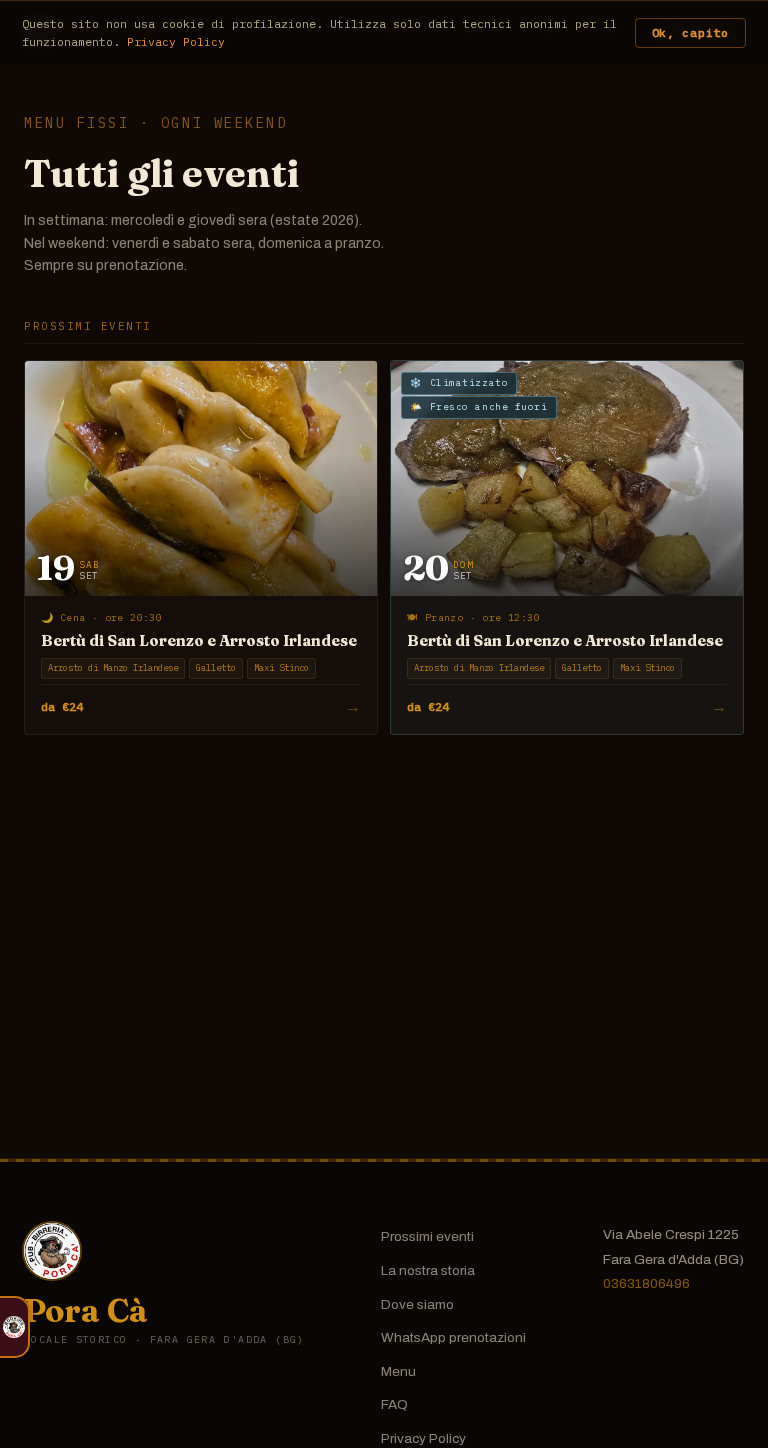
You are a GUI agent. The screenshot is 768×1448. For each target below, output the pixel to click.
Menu (398, 1371)
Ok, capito (690, 32)
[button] (15, 1327)
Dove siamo (417, 1304)
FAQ (394, 1404)
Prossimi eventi (427, 1236)
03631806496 (646, 1283)
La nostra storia (428, 1270)
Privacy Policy (423, 1438)
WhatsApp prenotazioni (453, 1337)
